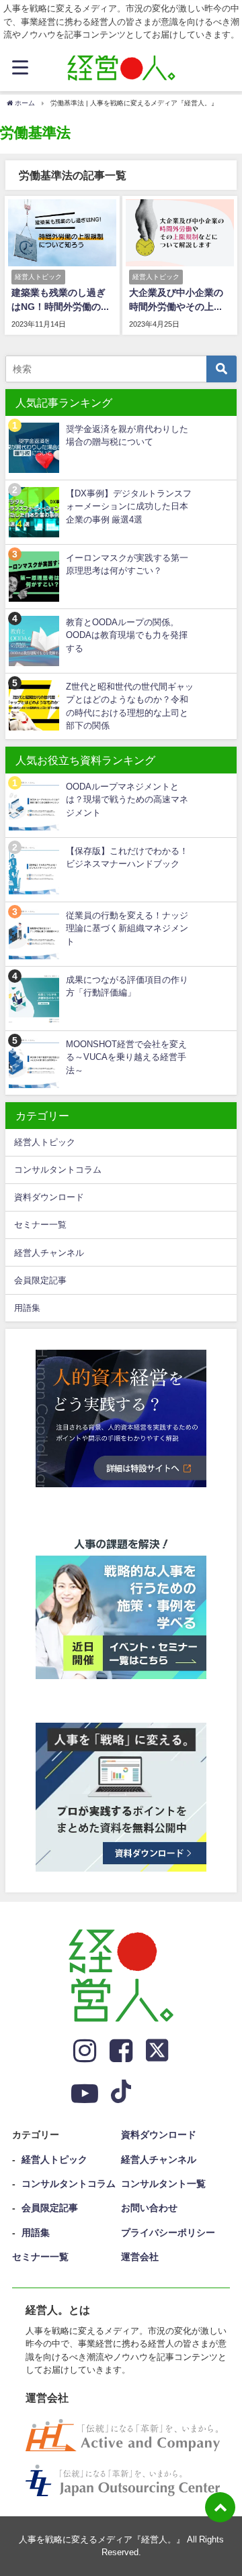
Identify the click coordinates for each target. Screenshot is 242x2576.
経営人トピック (45, 1142)
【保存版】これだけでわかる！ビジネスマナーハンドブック (127, 857)
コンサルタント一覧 (163, 2184)
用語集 (27, 1308)
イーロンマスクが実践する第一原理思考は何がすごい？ (127, 564)
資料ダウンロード (49, 1197)
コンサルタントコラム (58, 1170)
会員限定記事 (40, 1280)
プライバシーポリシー (168, 2233)
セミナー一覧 (40, 1225)
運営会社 (140, 2257)
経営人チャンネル (49, 1253)
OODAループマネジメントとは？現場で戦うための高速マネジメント (127, 800)
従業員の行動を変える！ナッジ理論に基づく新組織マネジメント (127, 928)
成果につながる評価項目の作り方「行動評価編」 (127, 986)
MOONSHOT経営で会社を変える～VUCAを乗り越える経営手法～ (126, 1057)
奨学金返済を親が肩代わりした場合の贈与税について (127, 435)
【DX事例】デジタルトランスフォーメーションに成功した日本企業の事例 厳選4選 (129, 506)
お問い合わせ (149, 2208)
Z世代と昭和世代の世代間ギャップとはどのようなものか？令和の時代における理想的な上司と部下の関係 (130, 706)
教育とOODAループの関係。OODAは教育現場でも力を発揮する (127, 635)
